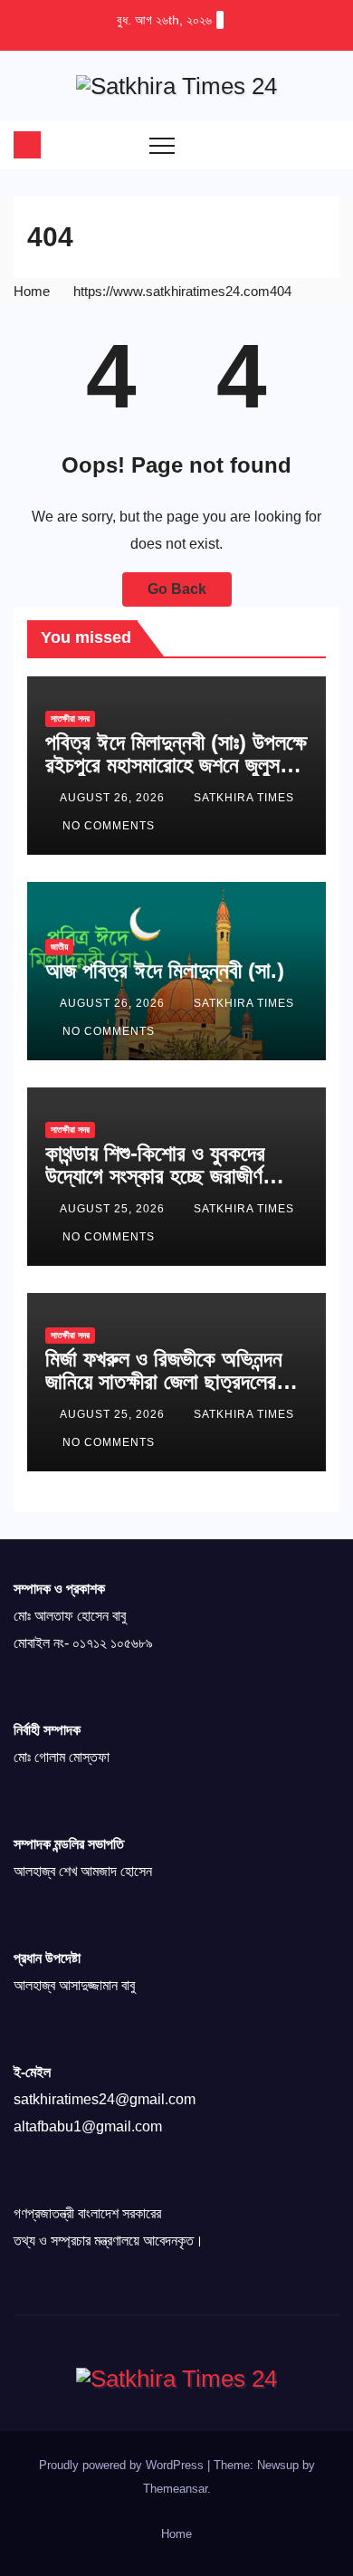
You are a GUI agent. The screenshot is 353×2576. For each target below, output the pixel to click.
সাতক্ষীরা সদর (70, 718)
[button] (290, 144)
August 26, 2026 (114, 798)
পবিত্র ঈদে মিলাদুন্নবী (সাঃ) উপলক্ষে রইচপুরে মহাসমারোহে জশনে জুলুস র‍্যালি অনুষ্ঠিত (176, 765)
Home (32, 291)
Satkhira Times (244, 798)
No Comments (109, 826)
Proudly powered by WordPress (123, 2465)
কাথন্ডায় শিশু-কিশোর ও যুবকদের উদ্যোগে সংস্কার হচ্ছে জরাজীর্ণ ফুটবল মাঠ (155, 1176)
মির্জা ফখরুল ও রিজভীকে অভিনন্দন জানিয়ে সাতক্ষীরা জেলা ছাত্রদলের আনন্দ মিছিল (164, 1381)
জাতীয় (59, 947)
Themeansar (175, 2489)
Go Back (177, 589)
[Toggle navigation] (162, 145)
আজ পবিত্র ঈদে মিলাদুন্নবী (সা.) (165, 970)
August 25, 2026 (114, 1209)
